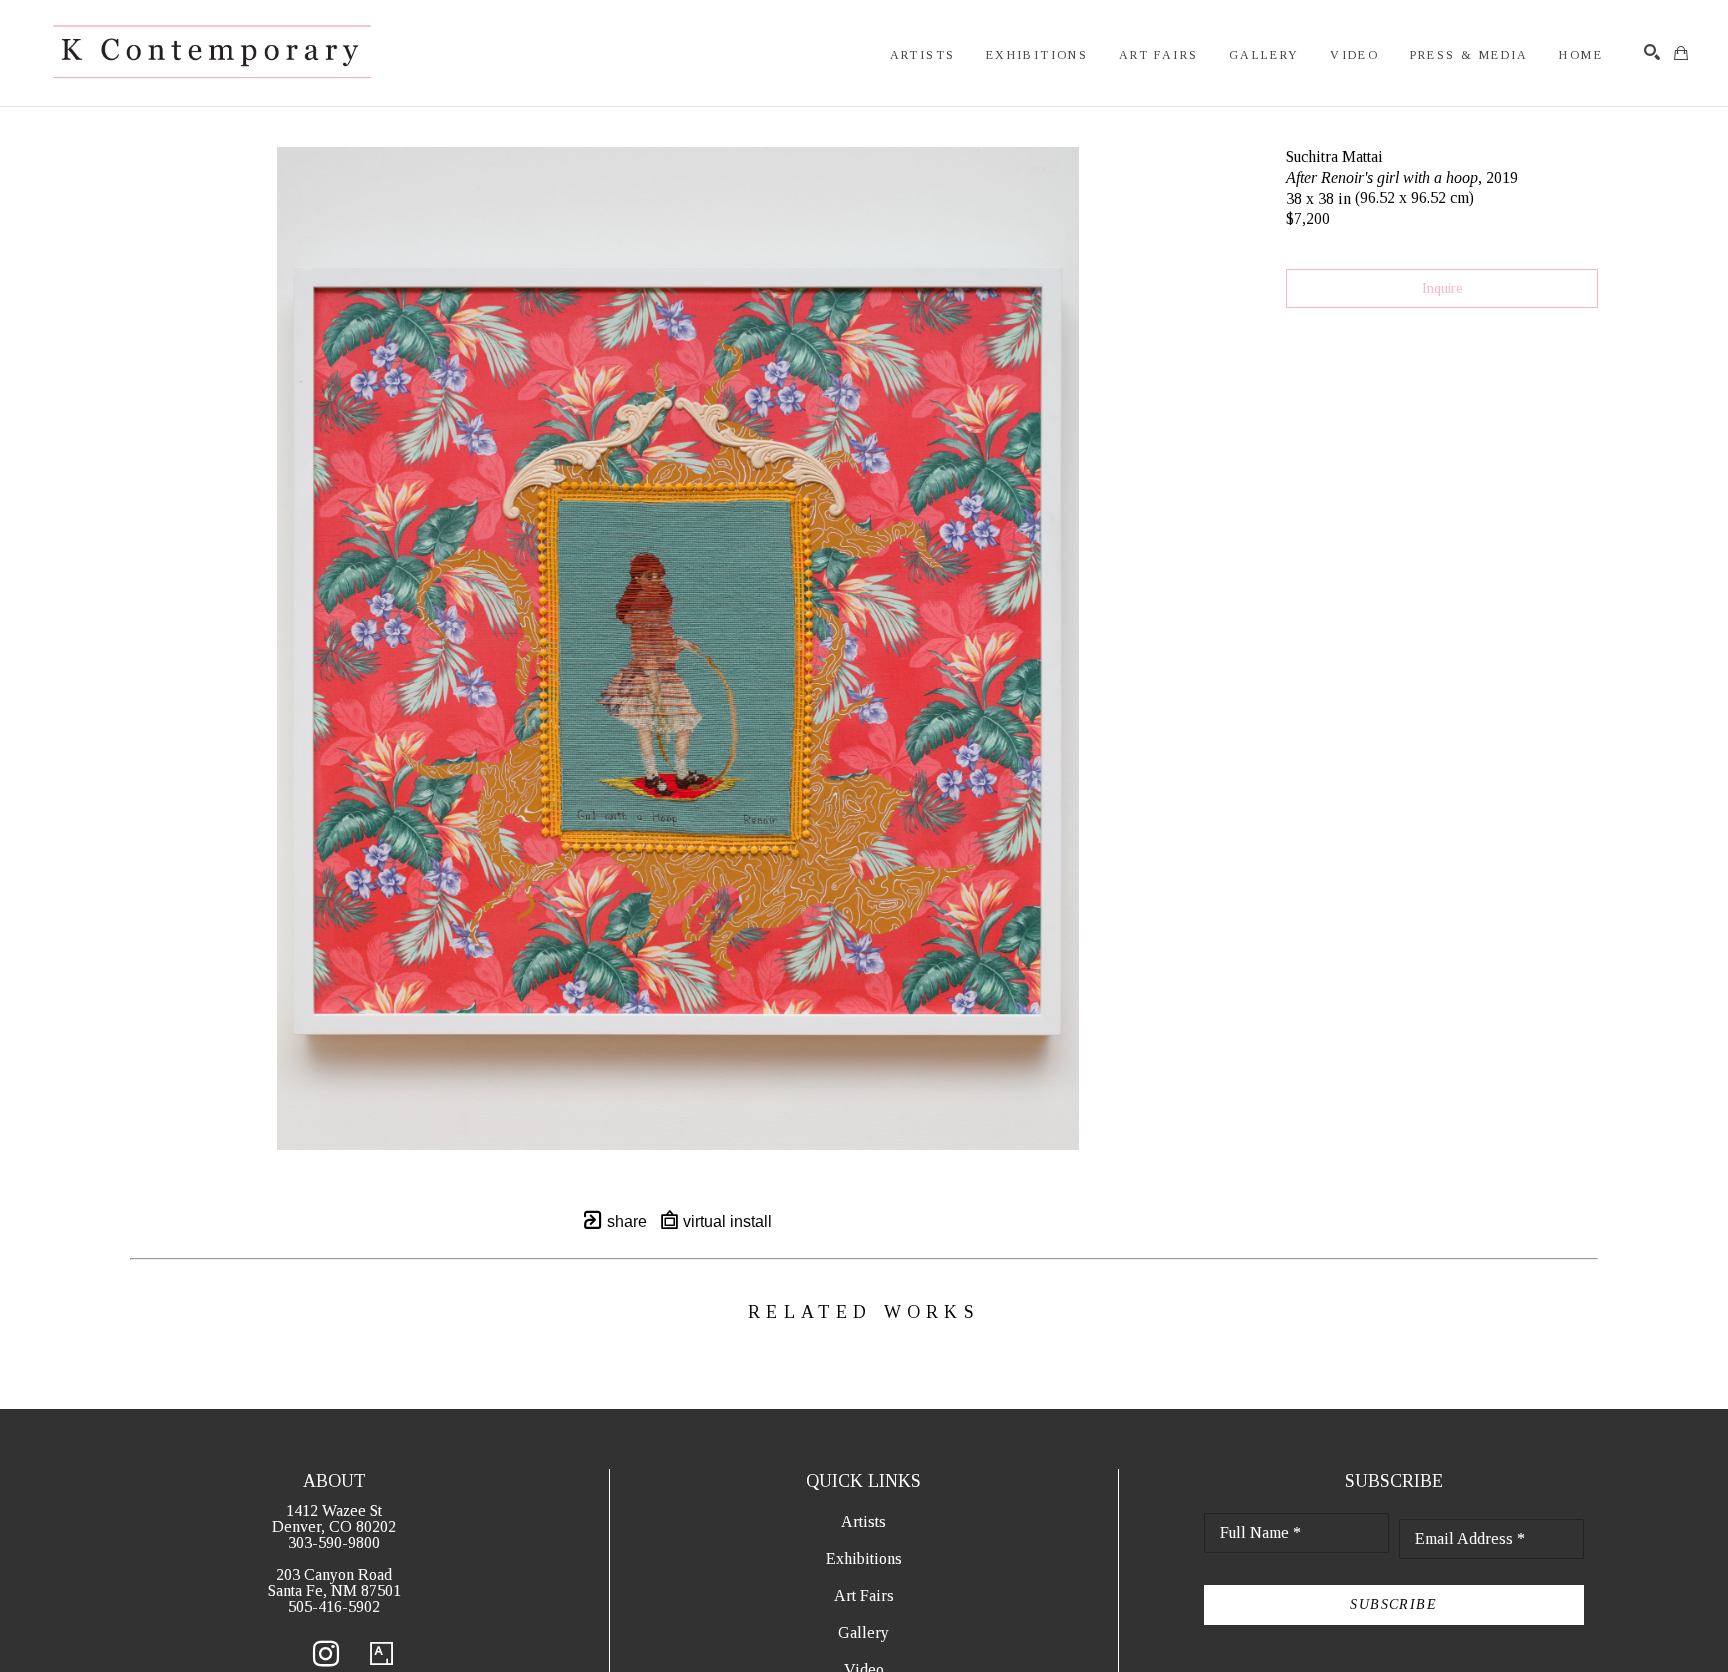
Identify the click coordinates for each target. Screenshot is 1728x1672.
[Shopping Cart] (1681, 53)
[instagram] (326, 1654)
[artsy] (382, 1654)
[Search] (1652, 52)
